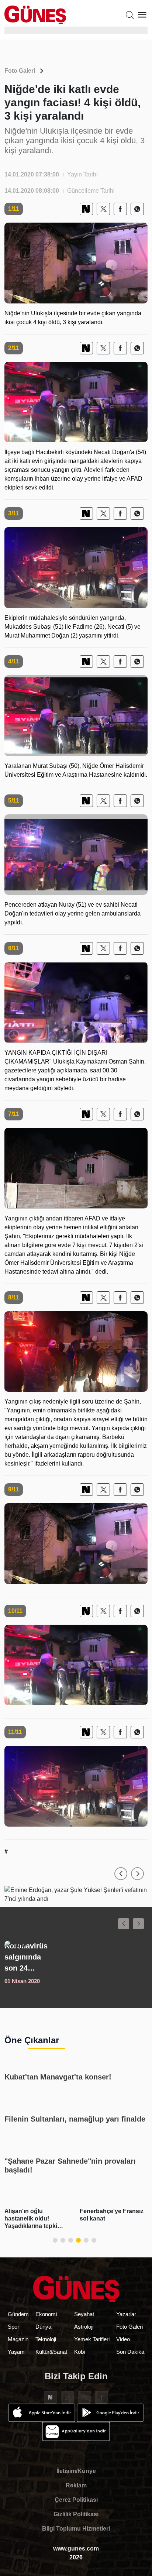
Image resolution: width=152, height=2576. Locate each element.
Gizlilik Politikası (76, 2514)
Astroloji (84, 2327)
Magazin (18, 2339)
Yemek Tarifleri (92, 2339)
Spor (13, 2327)
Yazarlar (126, 2314)
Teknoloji (46, 2339)
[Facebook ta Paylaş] (120, 209)
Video (123, 2339)
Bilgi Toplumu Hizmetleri (76, 2529)
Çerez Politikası (76, 2500)
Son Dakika (130, 2352)
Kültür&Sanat (51, 2352)
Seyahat (84, 2314)
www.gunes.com (76, 2548)
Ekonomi (46, 2314)
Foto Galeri (20, 71)
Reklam (76, 2485)
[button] (121, 1874)
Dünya (43, 2327)
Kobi (80, 2352)
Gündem (18, 2314)
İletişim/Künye (76, 2471)
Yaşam (16, 2352)
